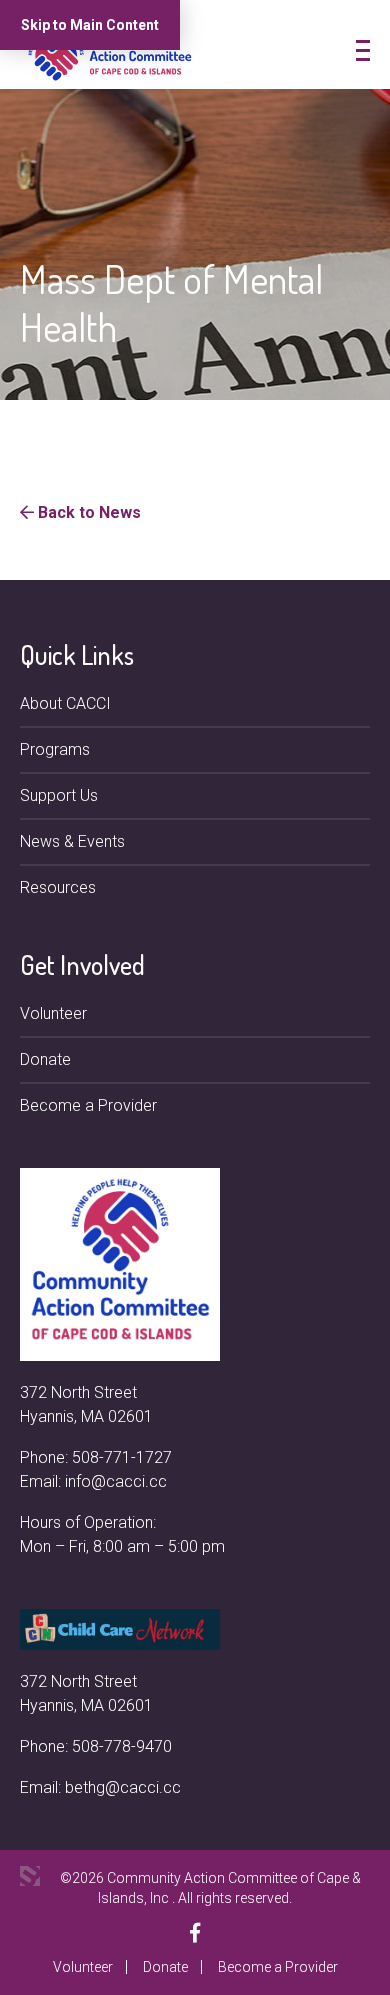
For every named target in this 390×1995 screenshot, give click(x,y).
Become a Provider (88, 1105)
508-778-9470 (122, 1746)
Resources (58, 887)
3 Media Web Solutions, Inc (30, 1876)
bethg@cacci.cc (123, 1787)
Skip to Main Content (90, 25)
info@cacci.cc (116, 1481)
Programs (55, 749)
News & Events (72, 841)
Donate (45, 1059)
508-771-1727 (122, 1457)
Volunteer (53, 1013)
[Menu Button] (363, 50)
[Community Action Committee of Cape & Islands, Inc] (110, 53)
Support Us (59, 795)
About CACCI (65, 703)
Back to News (87, 512)
